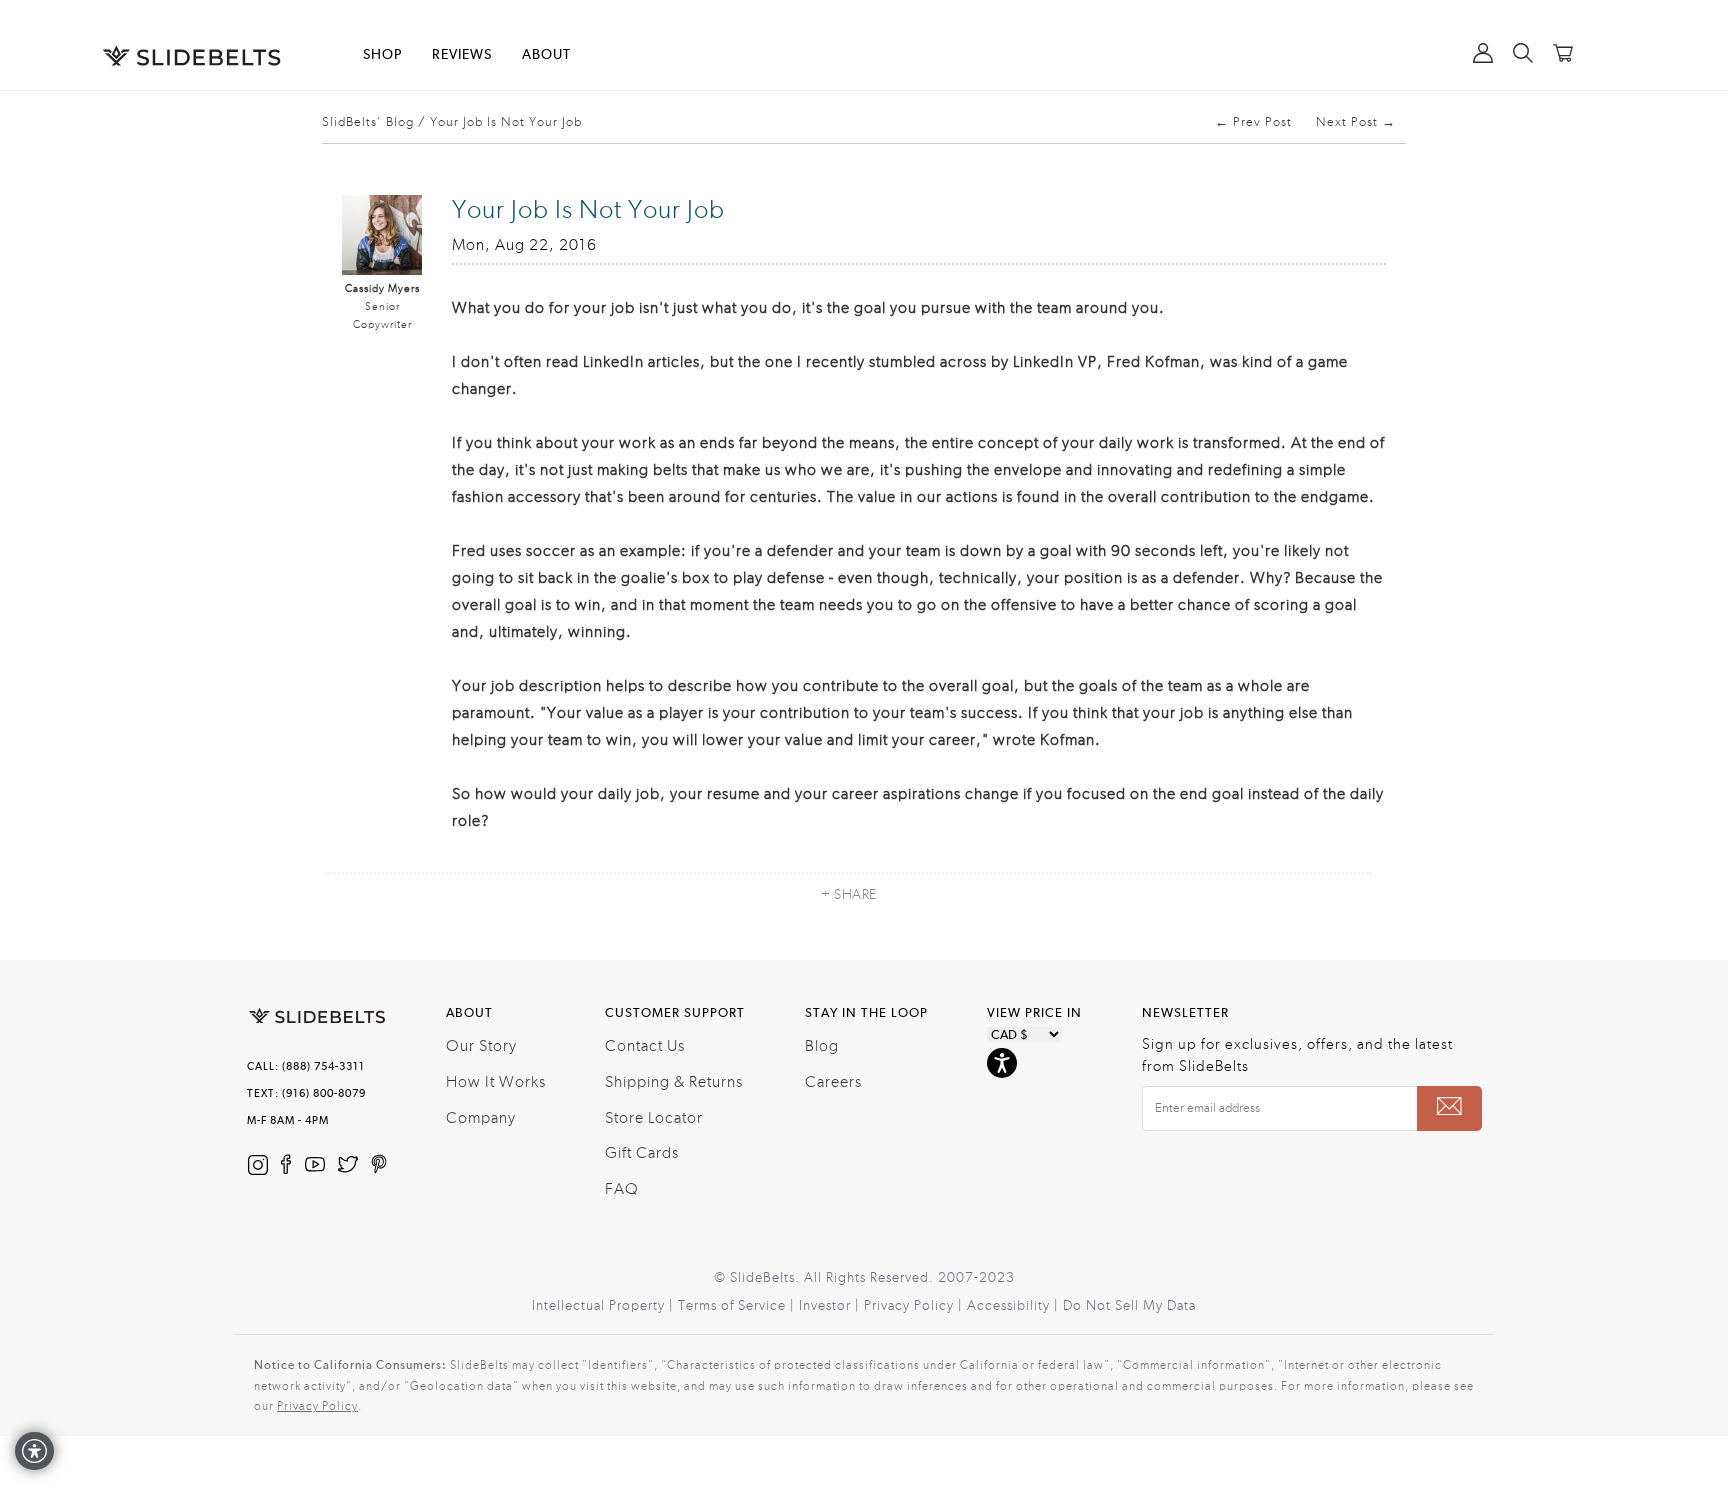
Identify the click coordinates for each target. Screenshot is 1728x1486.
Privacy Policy (317, 1406)
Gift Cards (642, 1153)
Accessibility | (1015, 1306)
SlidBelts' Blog (368, 122)
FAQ (622, 1189)
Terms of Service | (738, 1306)
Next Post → (1356, 122)
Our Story (481, 1046)
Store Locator (654, 1118)
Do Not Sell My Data (1129, 1306)
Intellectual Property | (605, 1306)
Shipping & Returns (674, 1082)
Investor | (831, 1306)
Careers (833, 1082)
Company (481, 1118)
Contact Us (645, 1046)
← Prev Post (1253, 122)
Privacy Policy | (915, 1306)
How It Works (496, 1082)
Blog (822, 1046)
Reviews (462, 55)
